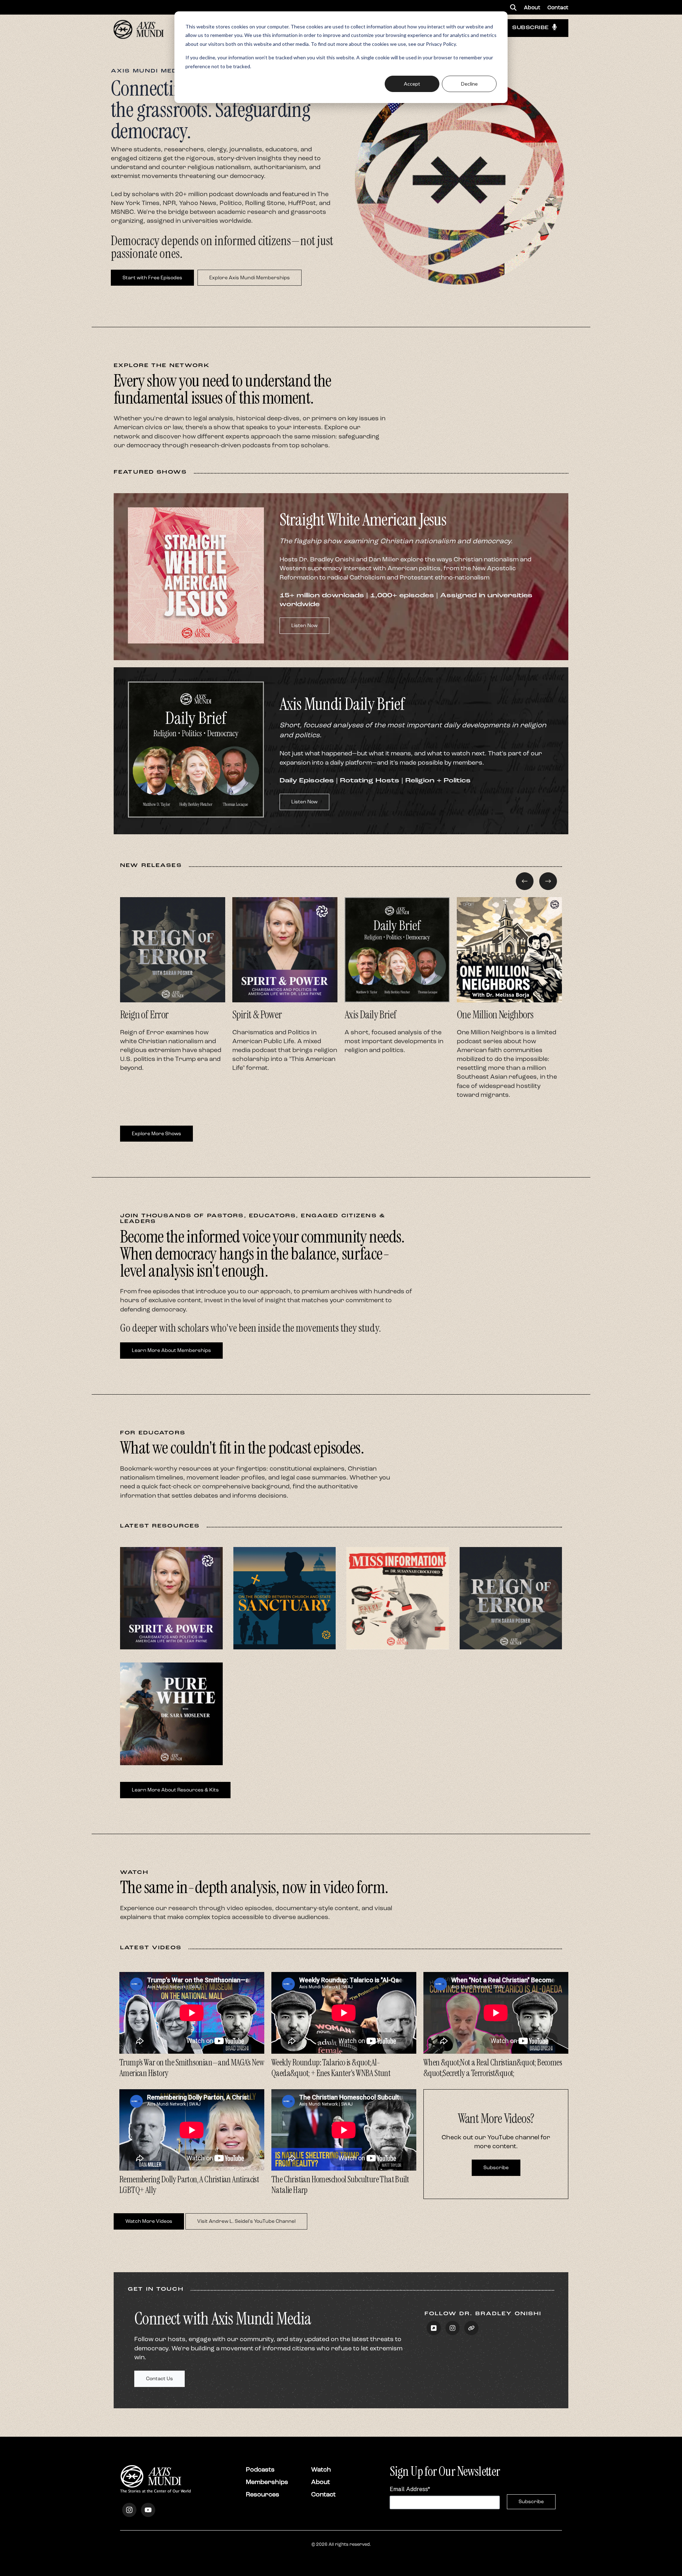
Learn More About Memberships (171, 1350)
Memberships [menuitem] (267, 2482)
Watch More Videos (149, 2221)
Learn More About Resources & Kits (175, 1790)
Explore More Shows (156, 1134)
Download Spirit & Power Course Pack (171, 1634)
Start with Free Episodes (152, 278)
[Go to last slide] (525, 881)
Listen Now (304, 626)
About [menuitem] (532, 7)
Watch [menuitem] (321, 2469)
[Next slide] (548, 881)
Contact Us (159, 2379)
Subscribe (496, 2168)
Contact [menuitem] (558, 7)
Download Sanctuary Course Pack (285, 1634)
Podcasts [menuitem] (260, 2469)
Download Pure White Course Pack (171, 1750)
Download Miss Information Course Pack (397, 1631)
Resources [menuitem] (262, 2494)
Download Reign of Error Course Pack (511, 1634)
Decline (469, 84)
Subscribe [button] (531, 28)
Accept (412, 84)
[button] (513, 7)
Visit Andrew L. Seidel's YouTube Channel (246, 2221)
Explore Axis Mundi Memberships (250, 278)
